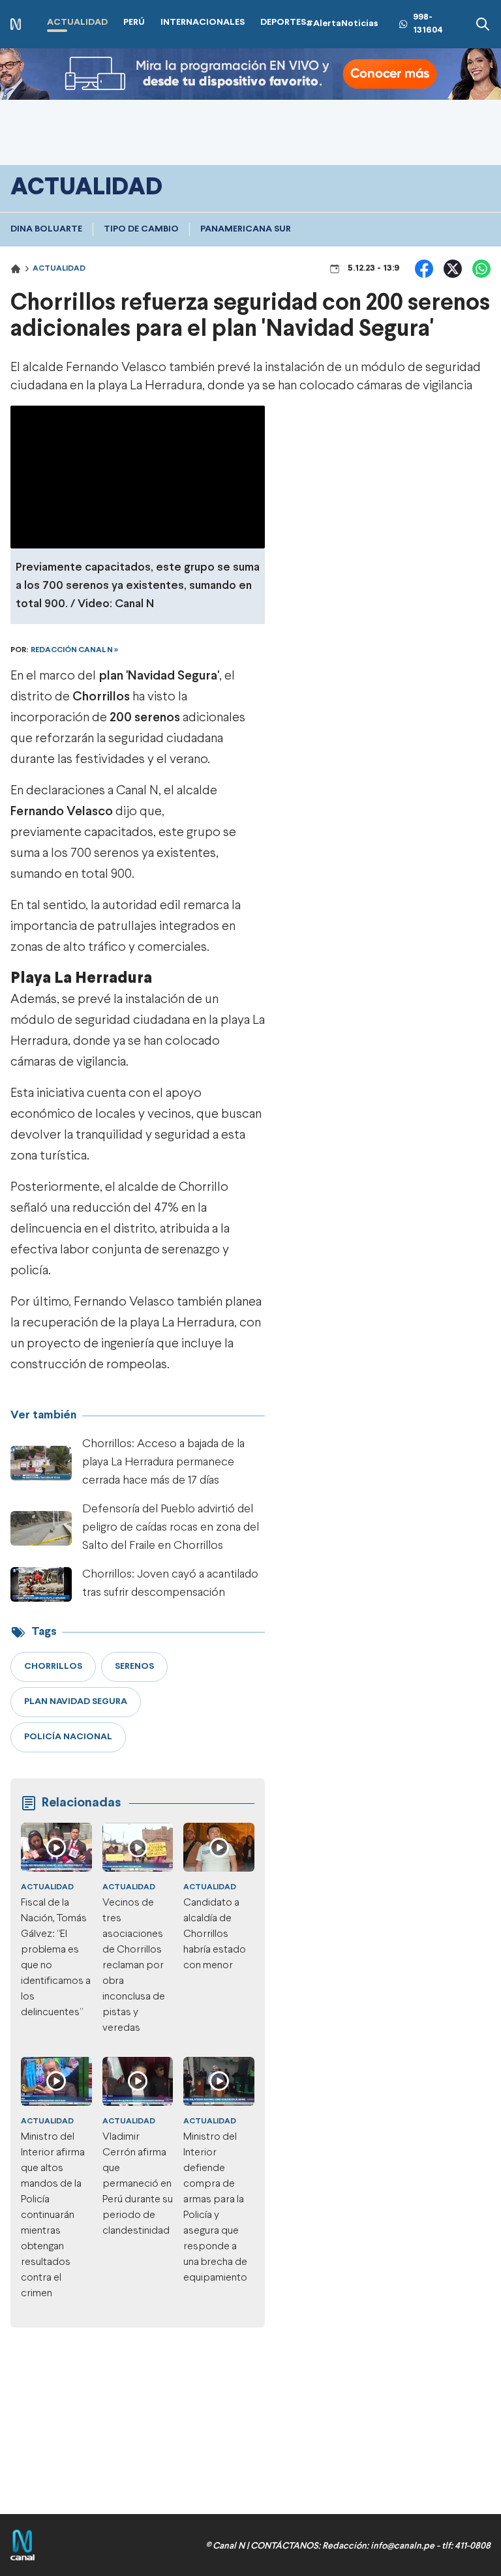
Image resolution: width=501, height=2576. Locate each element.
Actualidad (59, 269)
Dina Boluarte (46, 229)
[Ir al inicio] (16, 24)
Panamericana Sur (246, 229)
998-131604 (428, 24)
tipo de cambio (141, 229)
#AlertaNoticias (342, 24)
